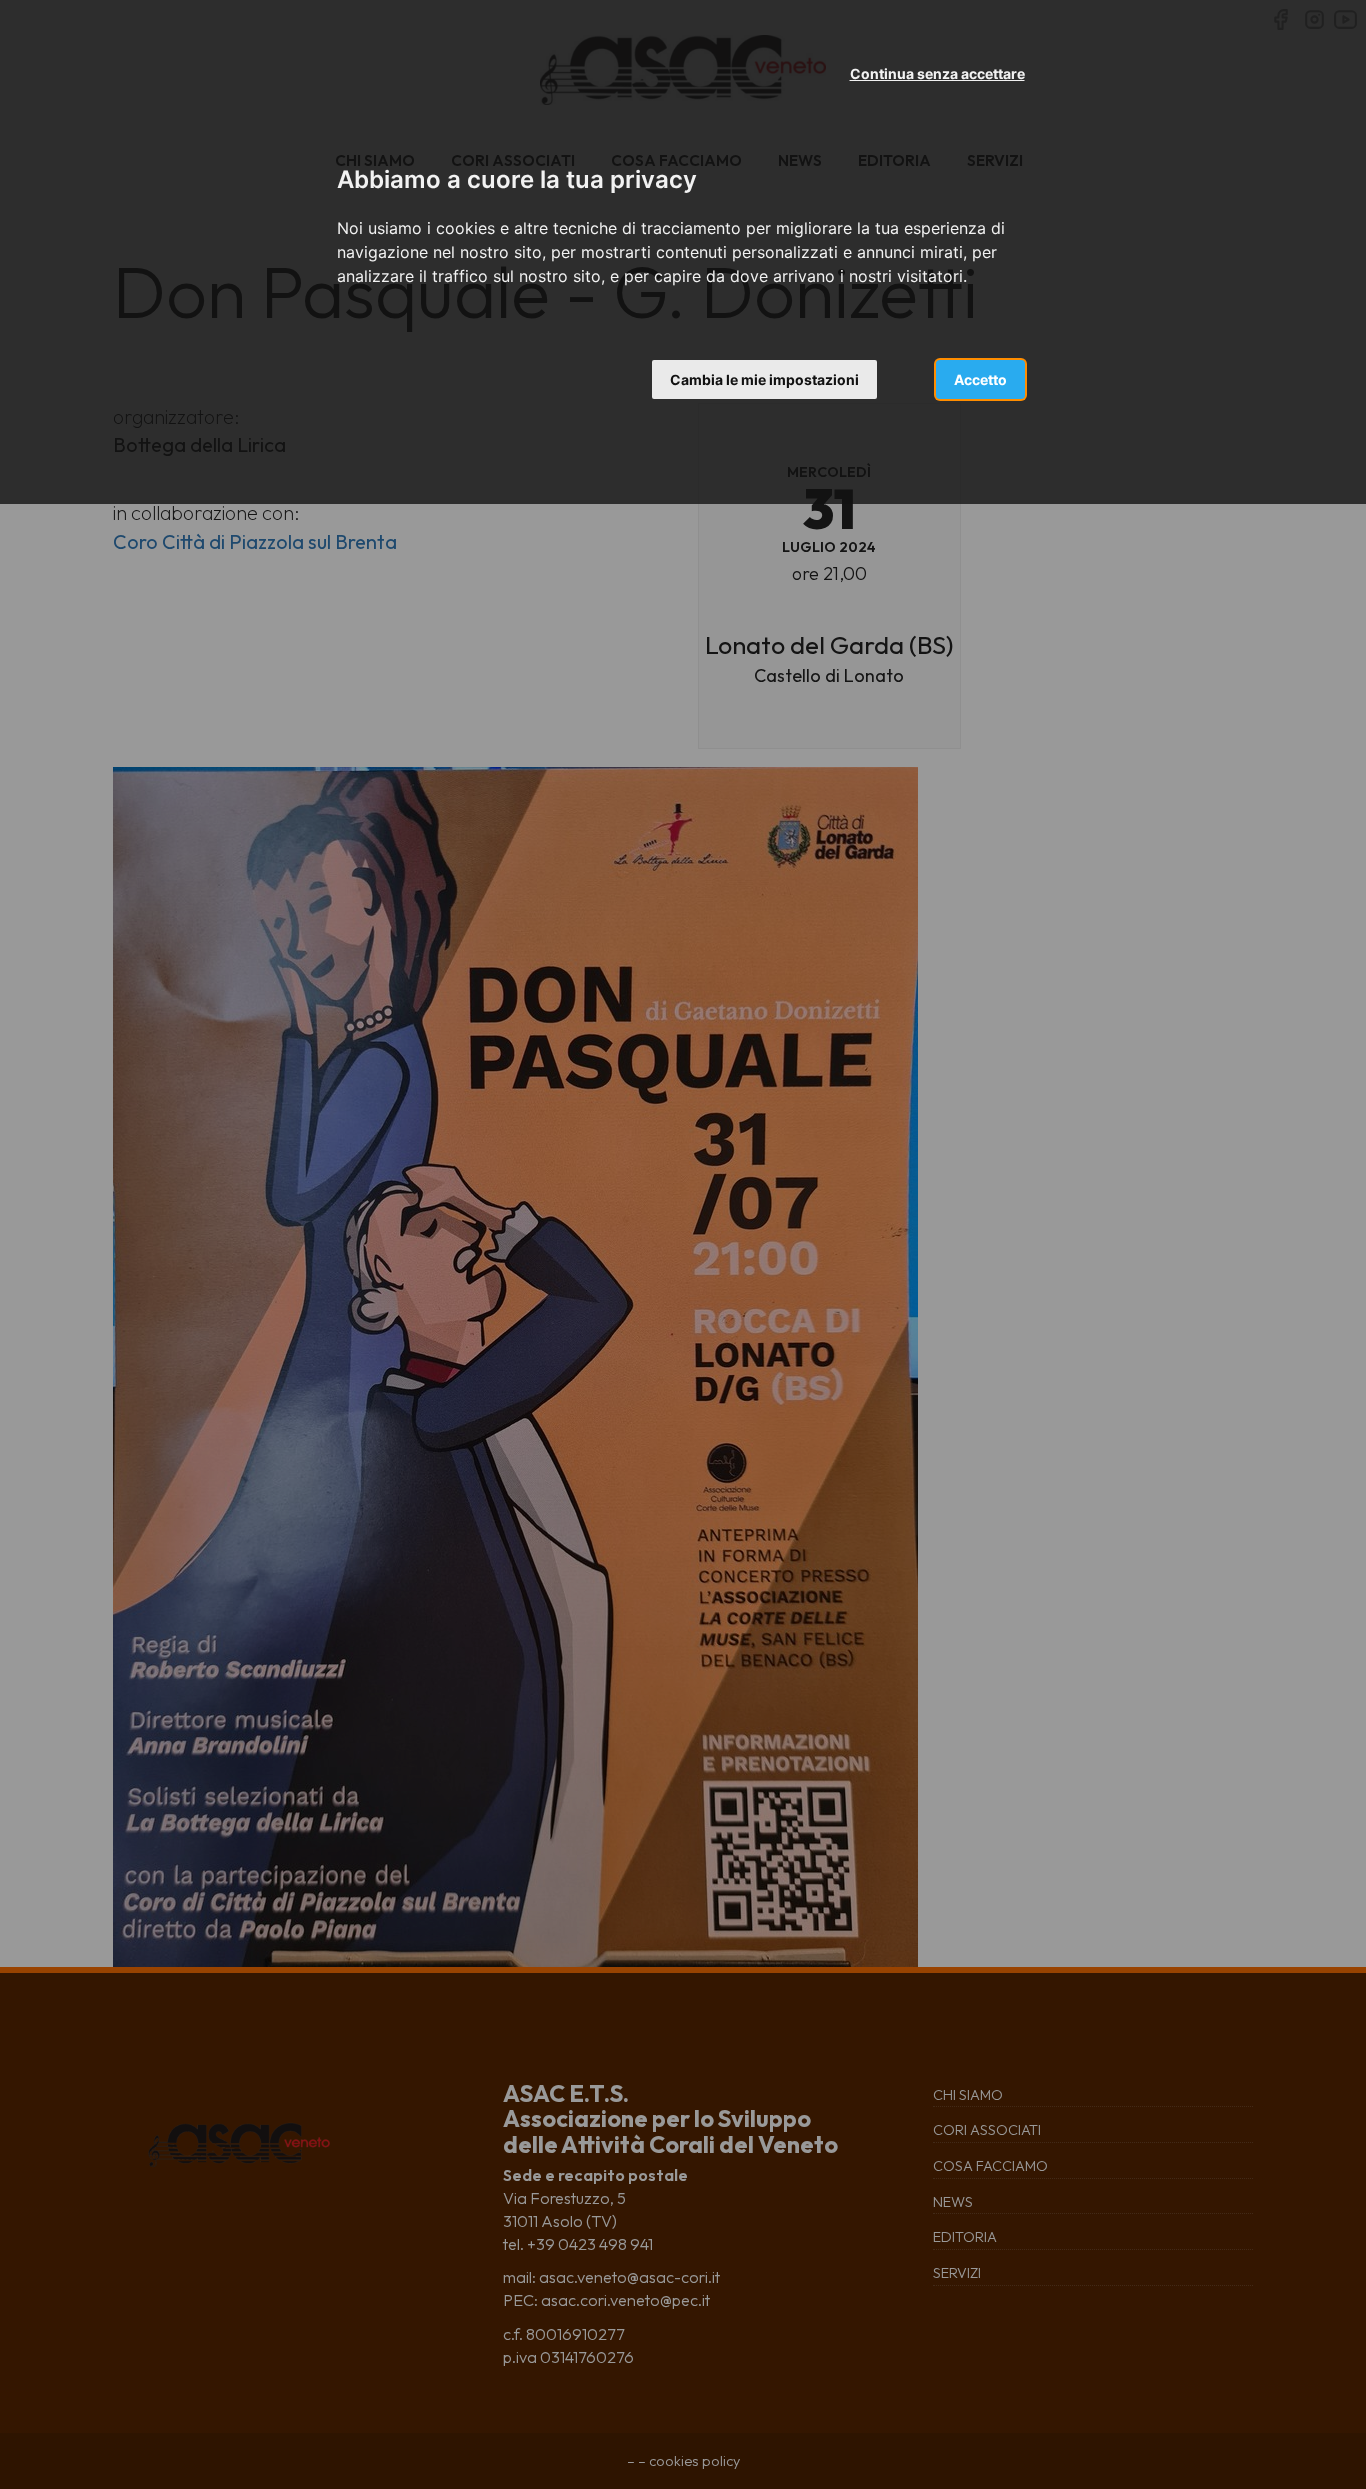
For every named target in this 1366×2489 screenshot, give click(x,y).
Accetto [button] (980, 379)
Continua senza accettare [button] (937, 73)
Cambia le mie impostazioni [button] (764, 379)
